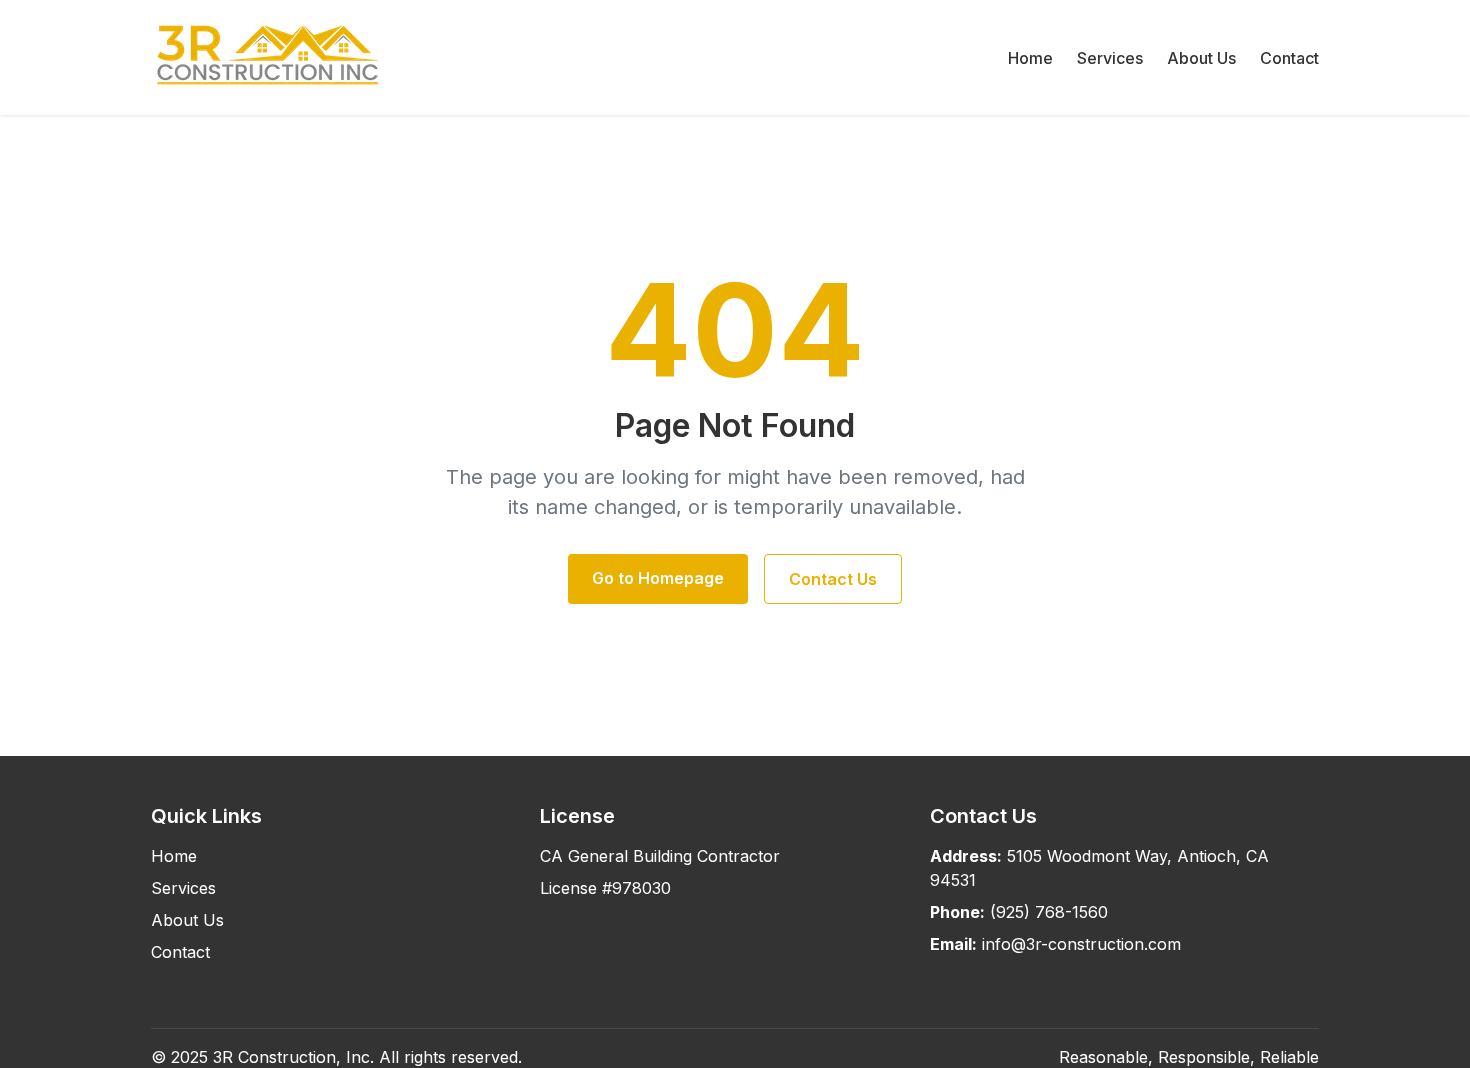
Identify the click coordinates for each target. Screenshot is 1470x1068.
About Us (1201, 58)
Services (1110, 58)
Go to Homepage (658, 578)
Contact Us (833, 579)
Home (1030, 58)
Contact (1289, 58)
